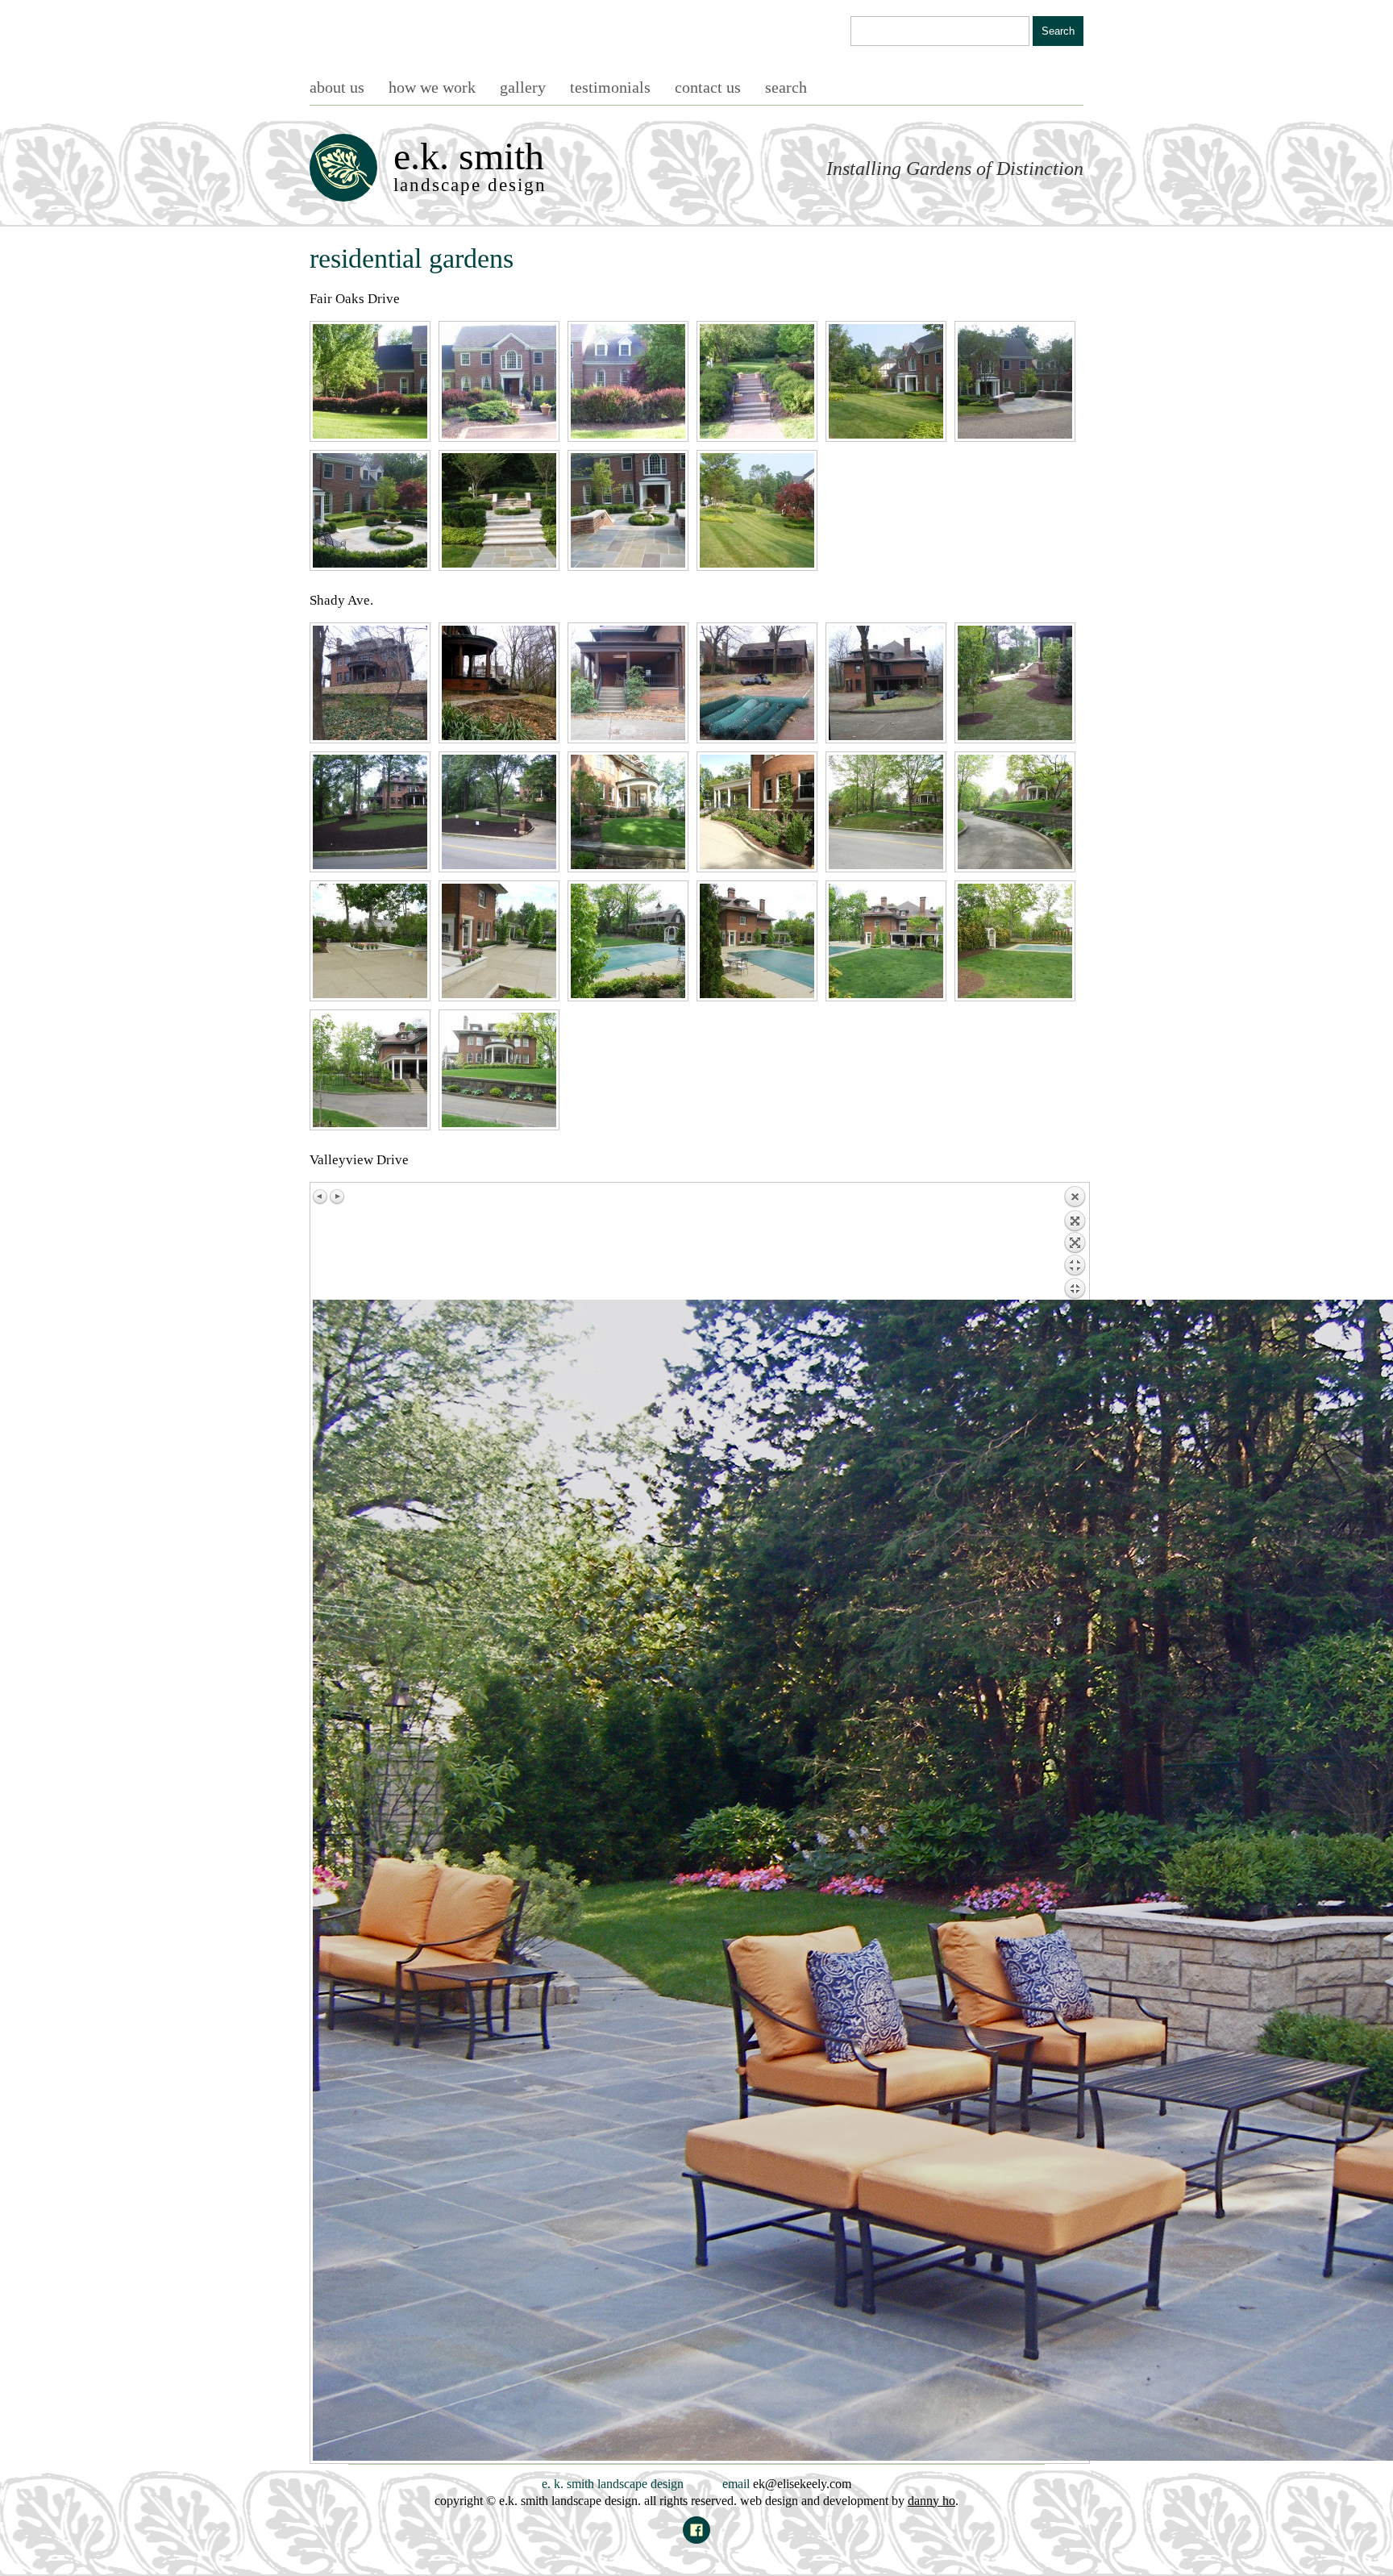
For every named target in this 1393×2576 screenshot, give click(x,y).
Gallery (523, 87)
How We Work (432, 87)
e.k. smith (470, 165)
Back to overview (1075, 1242)
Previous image (321, 1196)
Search (786, 87)
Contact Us (708, 87)
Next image (337, 1196)
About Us (337, 87)
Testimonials (610, 87)
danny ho (931, 2501)
